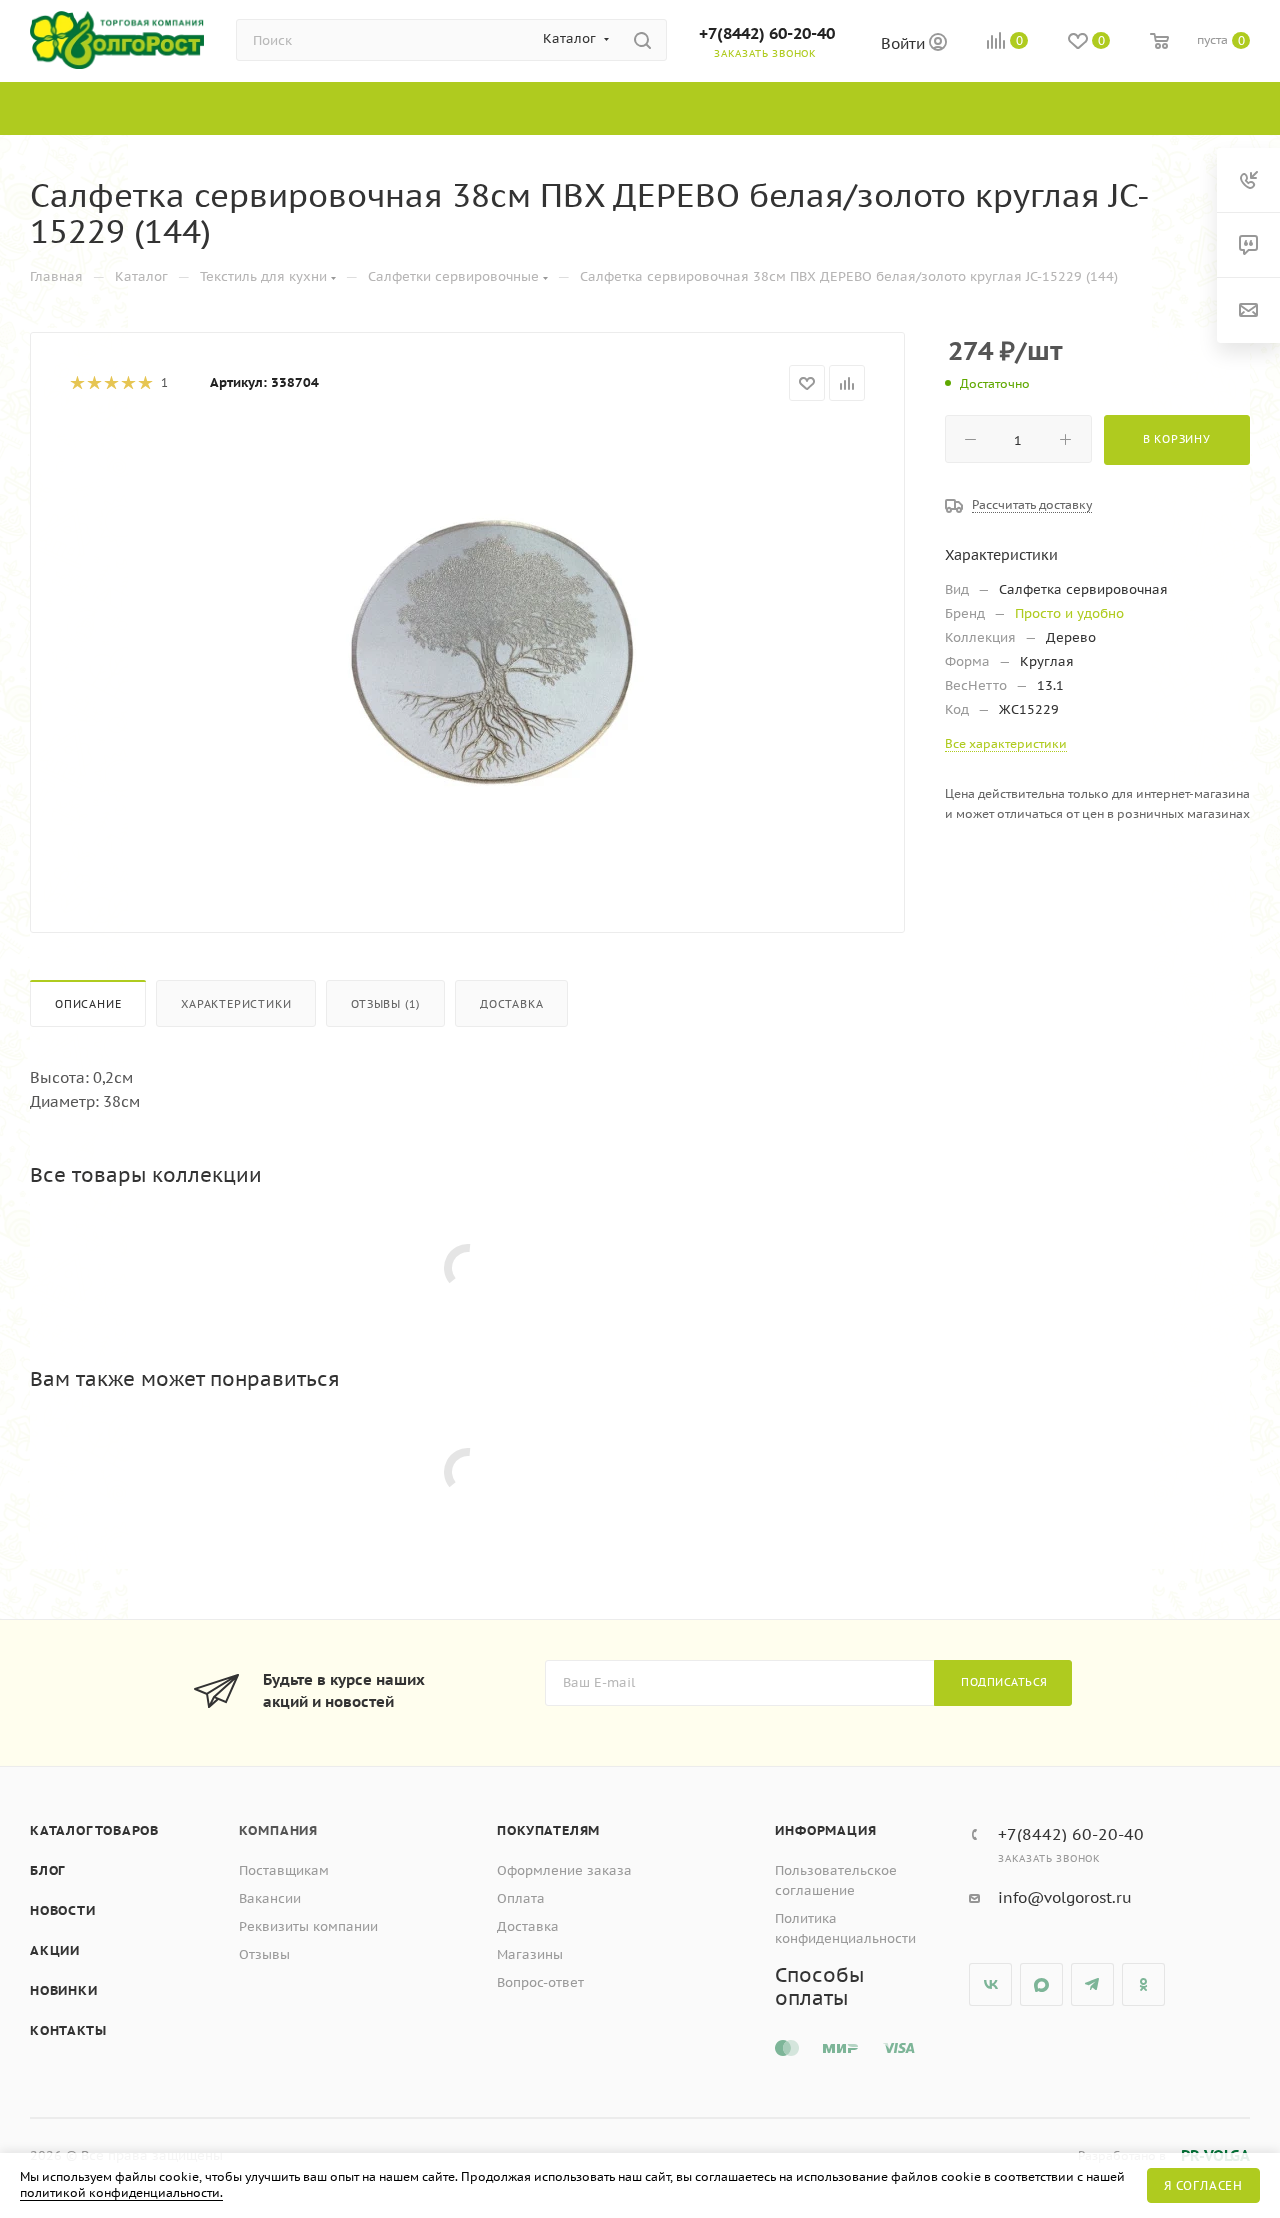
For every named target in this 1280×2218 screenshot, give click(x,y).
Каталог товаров (94, 1830)
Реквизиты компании (308, 1926)
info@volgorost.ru (1065, 1897)
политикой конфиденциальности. (121, 2192)
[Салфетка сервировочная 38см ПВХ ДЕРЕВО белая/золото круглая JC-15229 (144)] (501, 651)
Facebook (1041, 1984)
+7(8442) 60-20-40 (767, 33)
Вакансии (270, 1898)
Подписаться (1004, 1682)
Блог (47, 1870)
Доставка (511, 1004)
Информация (825, 1830)
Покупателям (548, 1830)
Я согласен (1203, 2185)
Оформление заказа (564, 1870)
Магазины (530, 1954)
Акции (55, 1950)
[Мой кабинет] (938, 44)
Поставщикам (284, 1870)
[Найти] (642, 40)
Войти (905, 43)
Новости (63, 1910)
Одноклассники (1143, 1984)
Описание (88, 1004)
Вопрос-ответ (540, 1982)
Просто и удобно (1069, 613)
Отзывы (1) (385, 1004)
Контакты (68, 2030)
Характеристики (236, 1004)
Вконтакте (990, 1984)
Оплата (521, 1898)
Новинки (64, 1990)
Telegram (1092, 1984)
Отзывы (264, 1954)
